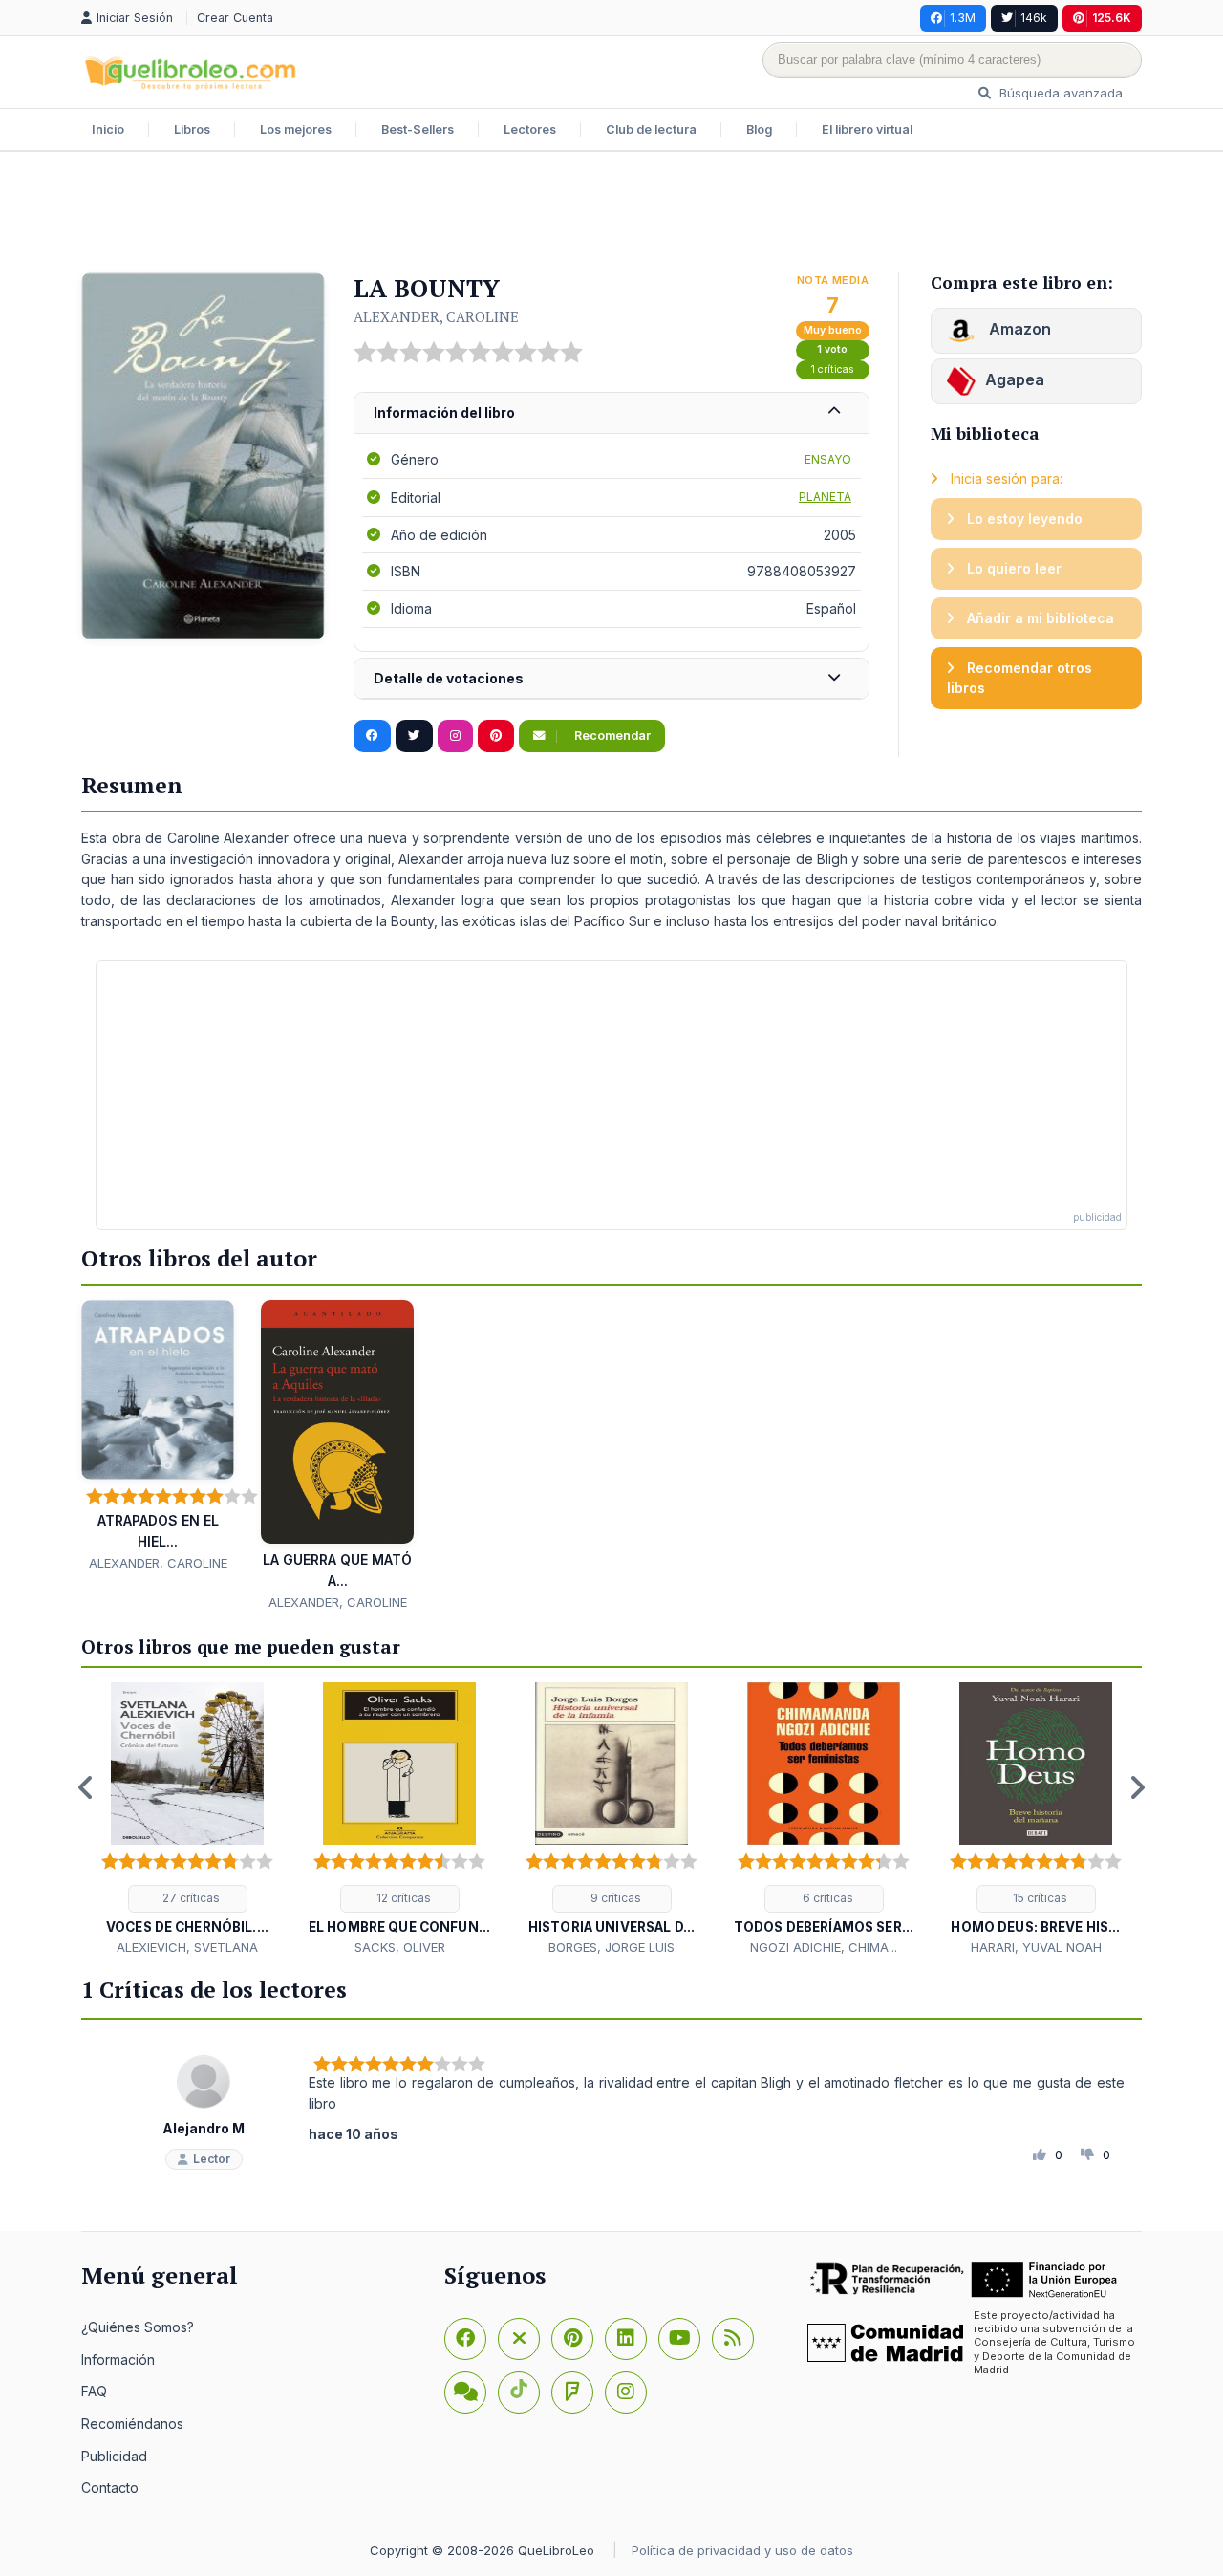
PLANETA (825, 497)
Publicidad (114, 2456)
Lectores (530, 130)
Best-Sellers (418, 130)
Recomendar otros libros (1019, 678)
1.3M (963, 18)
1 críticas (833, 369)
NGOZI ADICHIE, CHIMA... (824, 1947)
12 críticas (402, 1898)
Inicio (108, 130)
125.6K (1112, 18)
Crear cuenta (235, 18)
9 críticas (614, 1898)
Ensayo (828, 459)
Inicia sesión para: (1005, 478)
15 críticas (1039, 1898)
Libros (192, 130)
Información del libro (444, 412)
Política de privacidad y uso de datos (742, 2550)
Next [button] (1137, 1787)
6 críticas (826, 1898)
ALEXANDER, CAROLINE (436, 316)
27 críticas (190, 1898)
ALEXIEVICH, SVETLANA (187, 1947)
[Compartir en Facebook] (372, 736)
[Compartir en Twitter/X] (414, 736)
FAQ (94, 2391)
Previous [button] (86, 1787)
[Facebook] (465, 2339)
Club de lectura (651, 130)
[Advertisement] (611, 214)
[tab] (611, 413)
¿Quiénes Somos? (138, 2327)
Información (118, 2360)
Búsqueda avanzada (1059, 93)
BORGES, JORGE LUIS (611, 1947)
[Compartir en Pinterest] (496, 736)
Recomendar (611, 736)
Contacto (110, 2488)
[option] (187, 1819)
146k (1034, 18)
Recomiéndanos (132, 2424)
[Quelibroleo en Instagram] (455, 736)
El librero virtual (867, 130)
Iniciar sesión (137, 18)
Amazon (1018, 329)
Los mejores (296, 130)
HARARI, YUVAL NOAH (1036, 1947)
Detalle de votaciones (449, 678)
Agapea (1015, 379)
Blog (759, 130)
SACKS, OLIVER (400, 1947)
